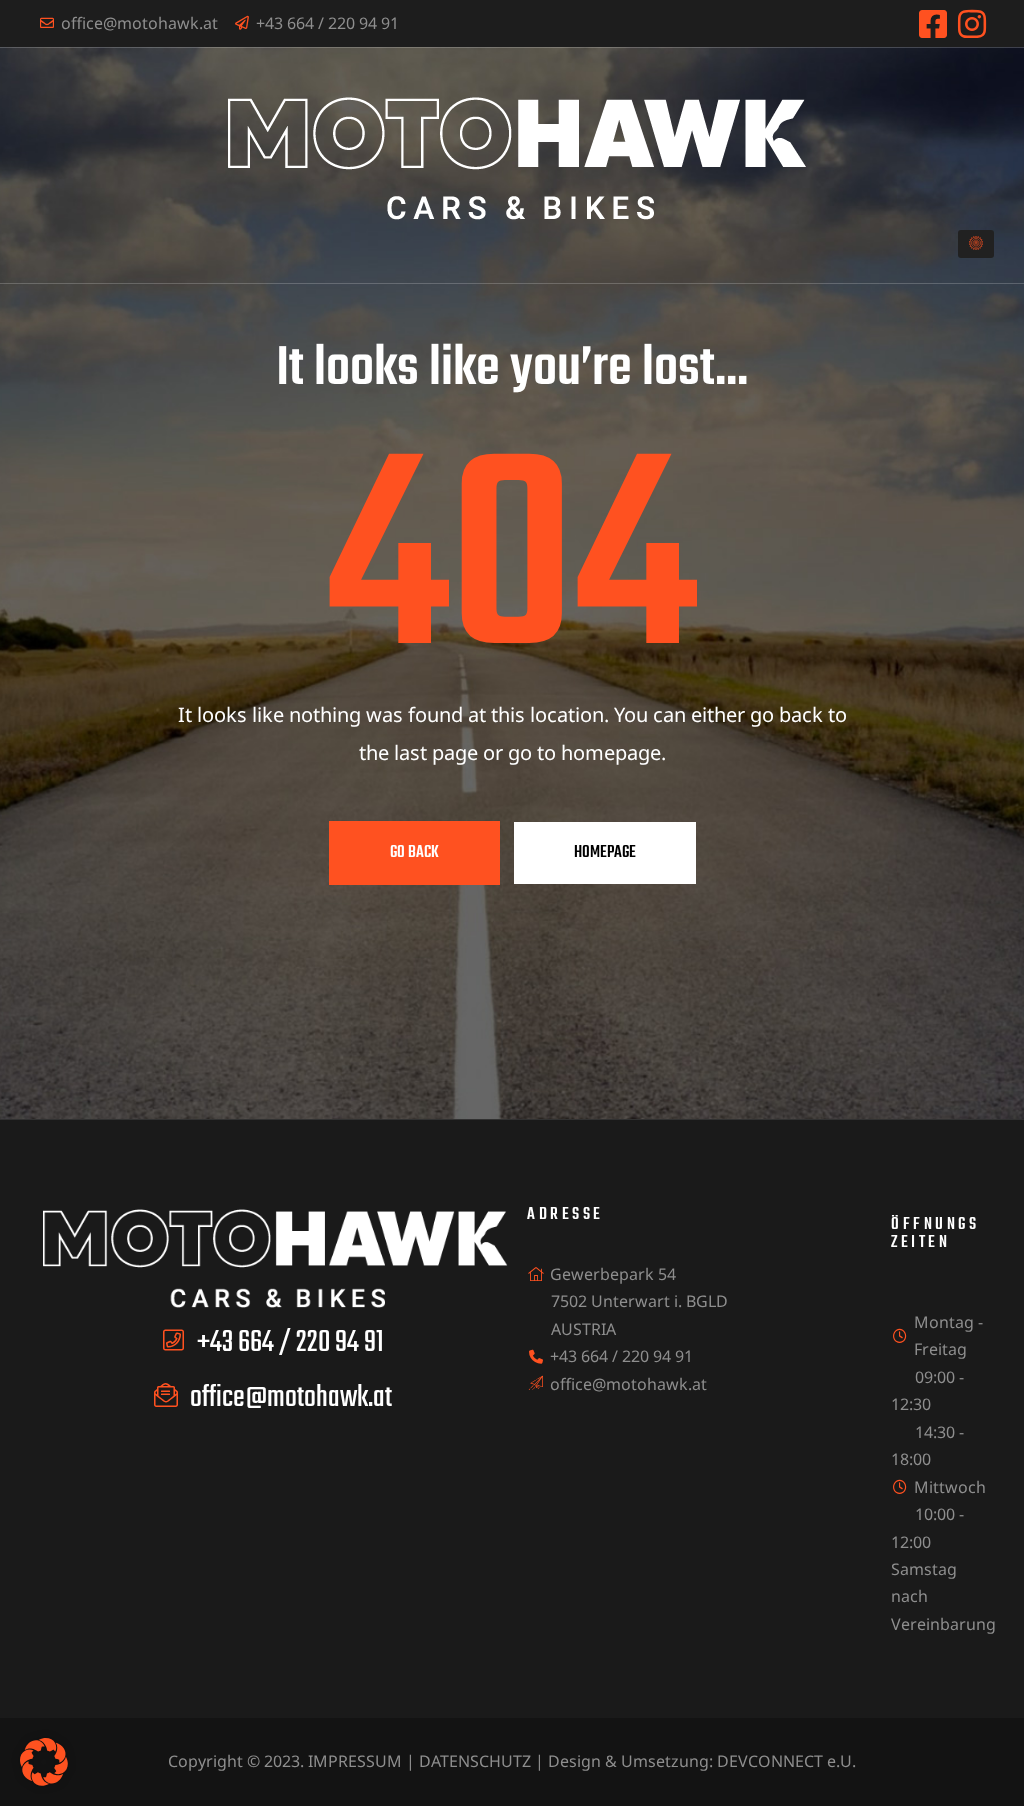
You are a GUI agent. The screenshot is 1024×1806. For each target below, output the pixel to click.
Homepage (605, 853)
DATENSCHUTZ (475, 1761)
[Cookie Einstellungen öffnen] (44, 1780)
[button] (976, 244)
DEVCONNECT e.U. (786, 1761)
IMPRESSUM (355, 1761)
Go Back (414, 853)
